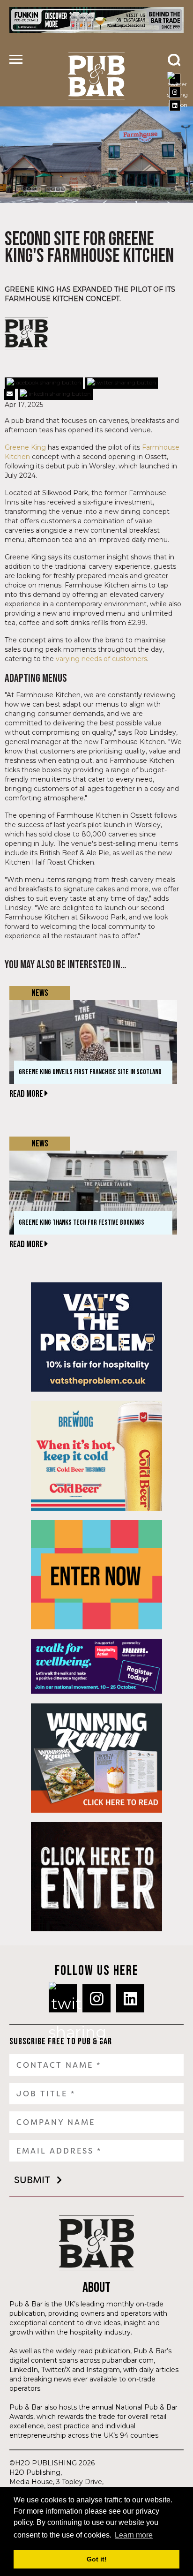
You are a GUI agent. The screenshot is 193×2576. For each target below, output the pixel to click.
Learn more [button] (134, 2535)
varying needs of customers (101, 659)
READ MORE (27, 1094)
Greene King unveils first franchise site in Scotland (90, 1072)
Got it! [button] (97, 2559)
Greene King (25, 447)
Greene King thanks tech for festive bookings (82, 1223)
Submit (32, 2180)
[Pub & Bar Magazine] (96, 76)
